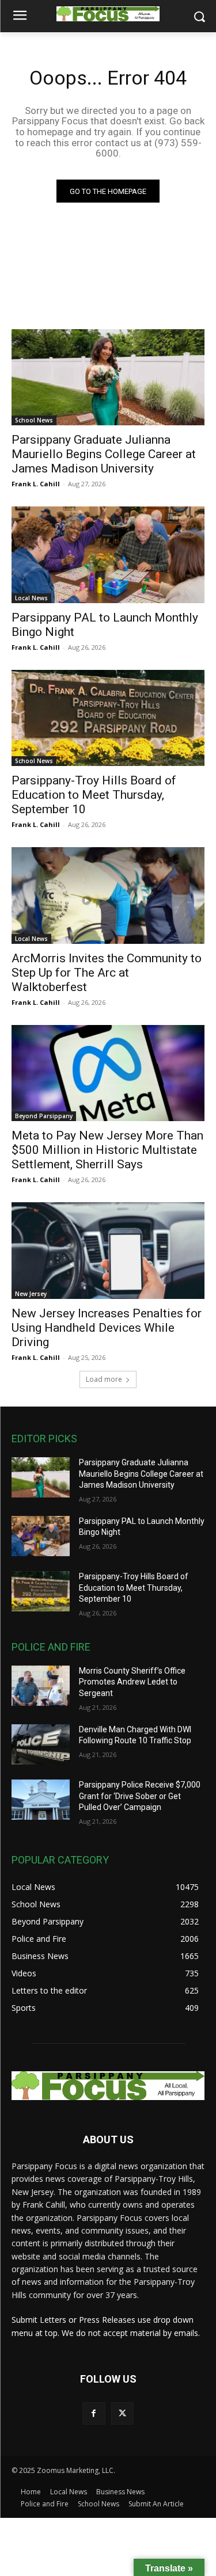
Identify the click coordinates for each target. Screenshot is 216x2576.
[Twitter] (122, 2413)
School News (34, 420)
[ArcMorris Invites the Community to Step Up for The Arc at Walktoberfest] (108, 895)
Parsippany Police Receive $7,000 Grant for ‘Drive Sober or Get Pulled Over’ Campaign (140, 1796)
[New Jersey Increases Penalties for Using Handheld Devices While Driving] (108, 1251)
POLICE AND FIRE (51, 1647)
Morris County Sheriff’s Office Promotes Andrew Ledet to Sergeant (132, 1682)
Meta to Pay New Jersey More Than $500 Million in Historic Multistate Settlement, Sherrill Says (107, 1150)
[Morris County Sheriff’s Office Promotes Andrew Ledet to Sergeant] (41, 1686)
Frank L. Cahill (36, 484)
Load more (104, 1379)
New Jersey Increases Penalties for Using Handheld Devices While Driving (107, 1328)
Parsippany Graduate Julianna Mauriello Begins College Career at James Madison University (104, 454)
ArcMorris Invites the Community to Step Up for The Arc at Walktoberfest (107, 973)
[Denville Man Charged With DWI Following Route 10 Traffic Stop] (41, 1744)
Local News (31, 598)
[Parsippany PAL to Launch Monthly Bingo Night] (108, 555)
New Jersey (31, 1294)
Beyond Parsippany (44, 1116)
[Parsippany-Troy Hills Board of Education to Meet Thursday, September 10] (108, 718)
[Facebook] (94, 2413)
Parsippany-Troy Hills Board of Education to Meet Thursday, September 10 (94, 795)
